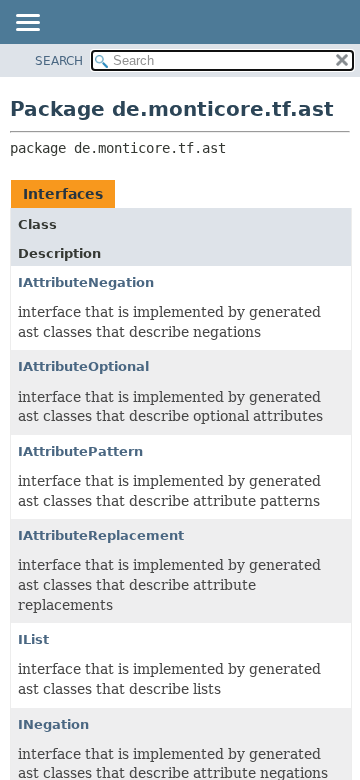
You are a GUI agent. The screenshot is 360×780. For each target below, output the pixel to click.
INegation (53, 724)
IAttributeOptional (83, 366)
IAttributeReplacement (101, 535)
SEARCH (59, 61)
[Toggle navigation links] (27, 24)
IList (33, 639)
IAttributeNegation (86, 282)
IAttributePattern (80, 451)
